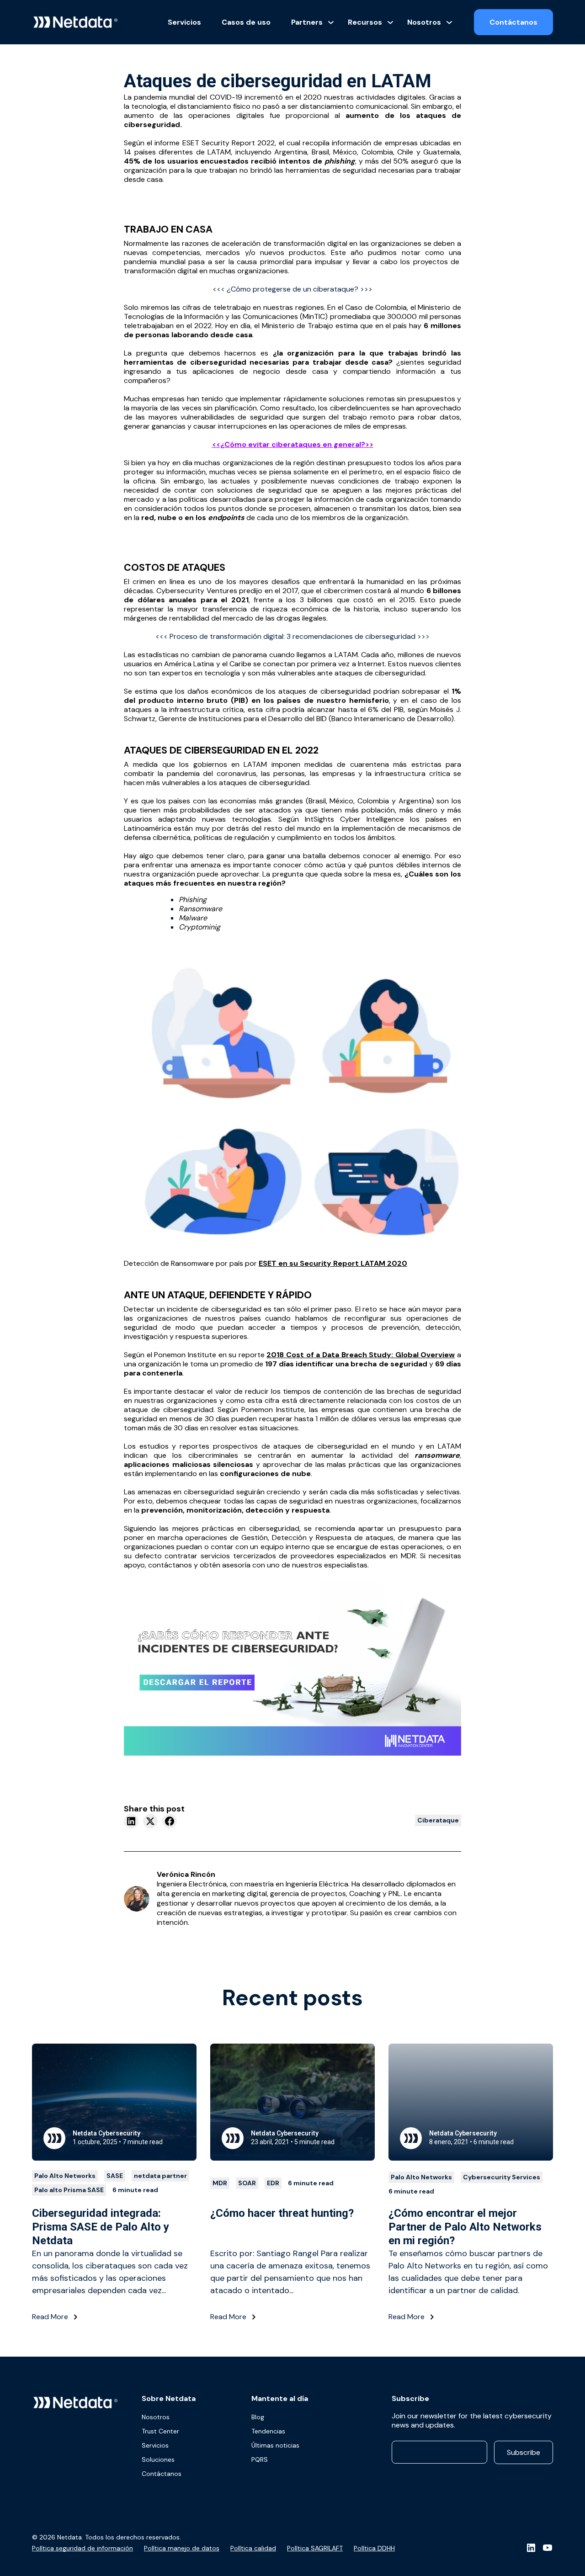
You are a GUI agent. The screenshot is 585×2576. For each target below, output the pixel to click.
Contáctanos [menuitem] (162, 2474)
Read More (51, 2317)
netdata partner (160, 2176)
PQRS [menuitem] (260, 2459)
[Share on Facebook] (170, 1821)
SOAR (247, 2183)
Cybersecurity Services (502, 2177)
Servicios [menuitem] (184, 22)
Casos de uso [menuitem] (246, 22)
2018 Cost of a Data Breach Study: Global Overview (361, 1355)
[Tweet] (150, 1821)
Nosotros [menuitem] (424, 22)
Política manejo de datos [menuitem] (182, 2548)
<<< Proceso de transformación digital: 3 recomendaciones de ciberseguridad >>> (292, 636)
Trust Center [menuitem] (160, 2431)
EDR (273, 2183)
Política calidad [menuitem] (253, 2548)
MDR (220, 2183)
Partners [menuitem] (307, 22)
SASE (115, 2176)
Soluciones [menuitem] (158, 2459)
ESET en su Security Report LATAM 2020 (333, 1263)
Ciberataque (438, 1820)
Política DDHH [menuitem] (374, 2548)
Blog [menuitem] (258, 2417)
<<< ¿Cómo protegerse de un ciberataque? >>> (292, 289)
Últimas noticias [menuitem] (275, 2445)
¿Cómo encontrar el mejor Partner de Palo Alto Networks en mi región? (465, 2227)
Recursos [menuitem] (365, 22)
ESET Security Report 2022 (227, 143)
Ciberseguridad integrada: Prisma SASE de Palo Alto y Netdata (101, 2227)
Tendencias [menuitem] (268, 2431)
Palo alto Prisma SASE (69, 2190)
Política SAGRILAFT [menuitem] (315, 2548)
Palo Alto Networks (65, 2176)
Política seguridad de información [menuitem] (82, 2548)
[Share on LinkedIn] (131, 1821)
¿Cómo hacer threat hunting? (282, 2213)
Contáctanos (513, 22)
